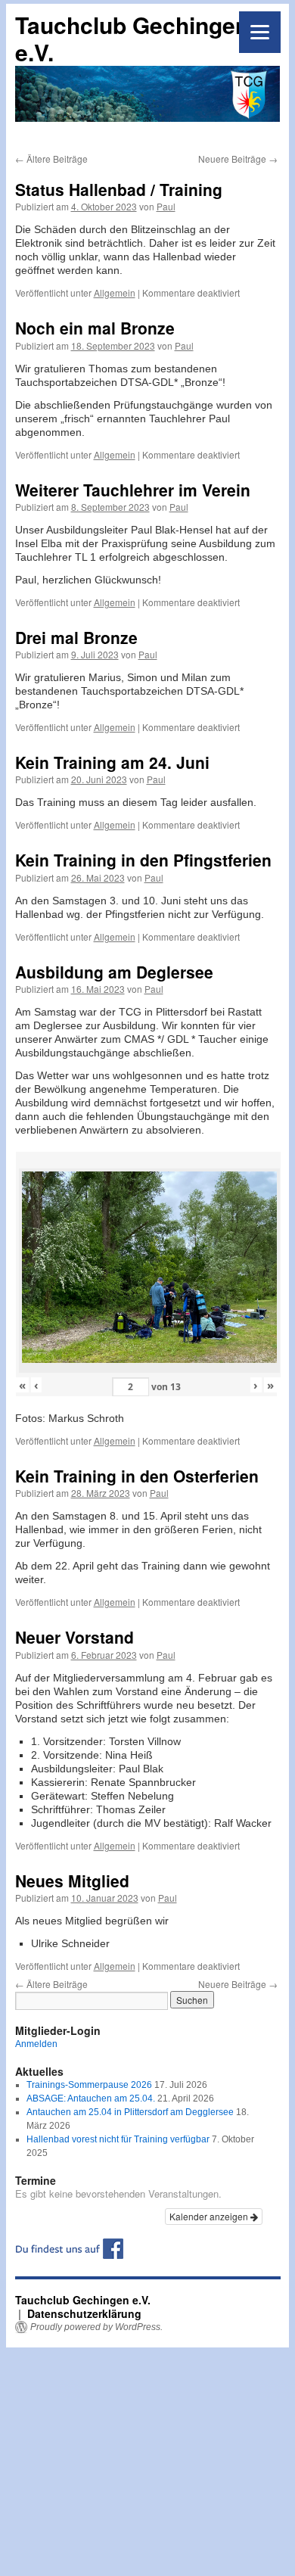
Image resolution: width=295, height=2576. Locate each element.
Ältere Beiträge (51, 159)
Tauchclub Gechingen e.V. (132, 38)
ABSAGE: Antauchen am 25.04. (91, 2098)
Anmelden (36, 2044)
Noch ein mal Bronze (95, 328)
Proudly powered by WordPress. (96, 2327)
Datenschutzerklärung (84, 2313)
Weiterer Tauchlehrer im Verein (133, 490)
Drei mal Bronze (76, 637)
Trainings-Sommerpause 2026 (89, 2085)
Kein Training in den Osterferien (137, 1476)
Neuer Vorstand (75, 1637)
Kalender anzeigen (210, 2216)
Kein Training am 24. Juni (112, 762)
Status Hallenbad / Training (119, 189)
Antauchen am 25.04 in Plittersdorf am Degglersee (130, 2112)
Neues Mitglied (72, 1881)
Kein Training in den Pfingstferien (143, 860)
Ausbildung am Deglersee (114, 972)
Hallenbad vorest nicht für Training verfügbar (118, 2139)
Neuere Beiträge (238, 159)
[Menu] (260, 32)
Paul (166, 206)
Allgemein (115, 292)
